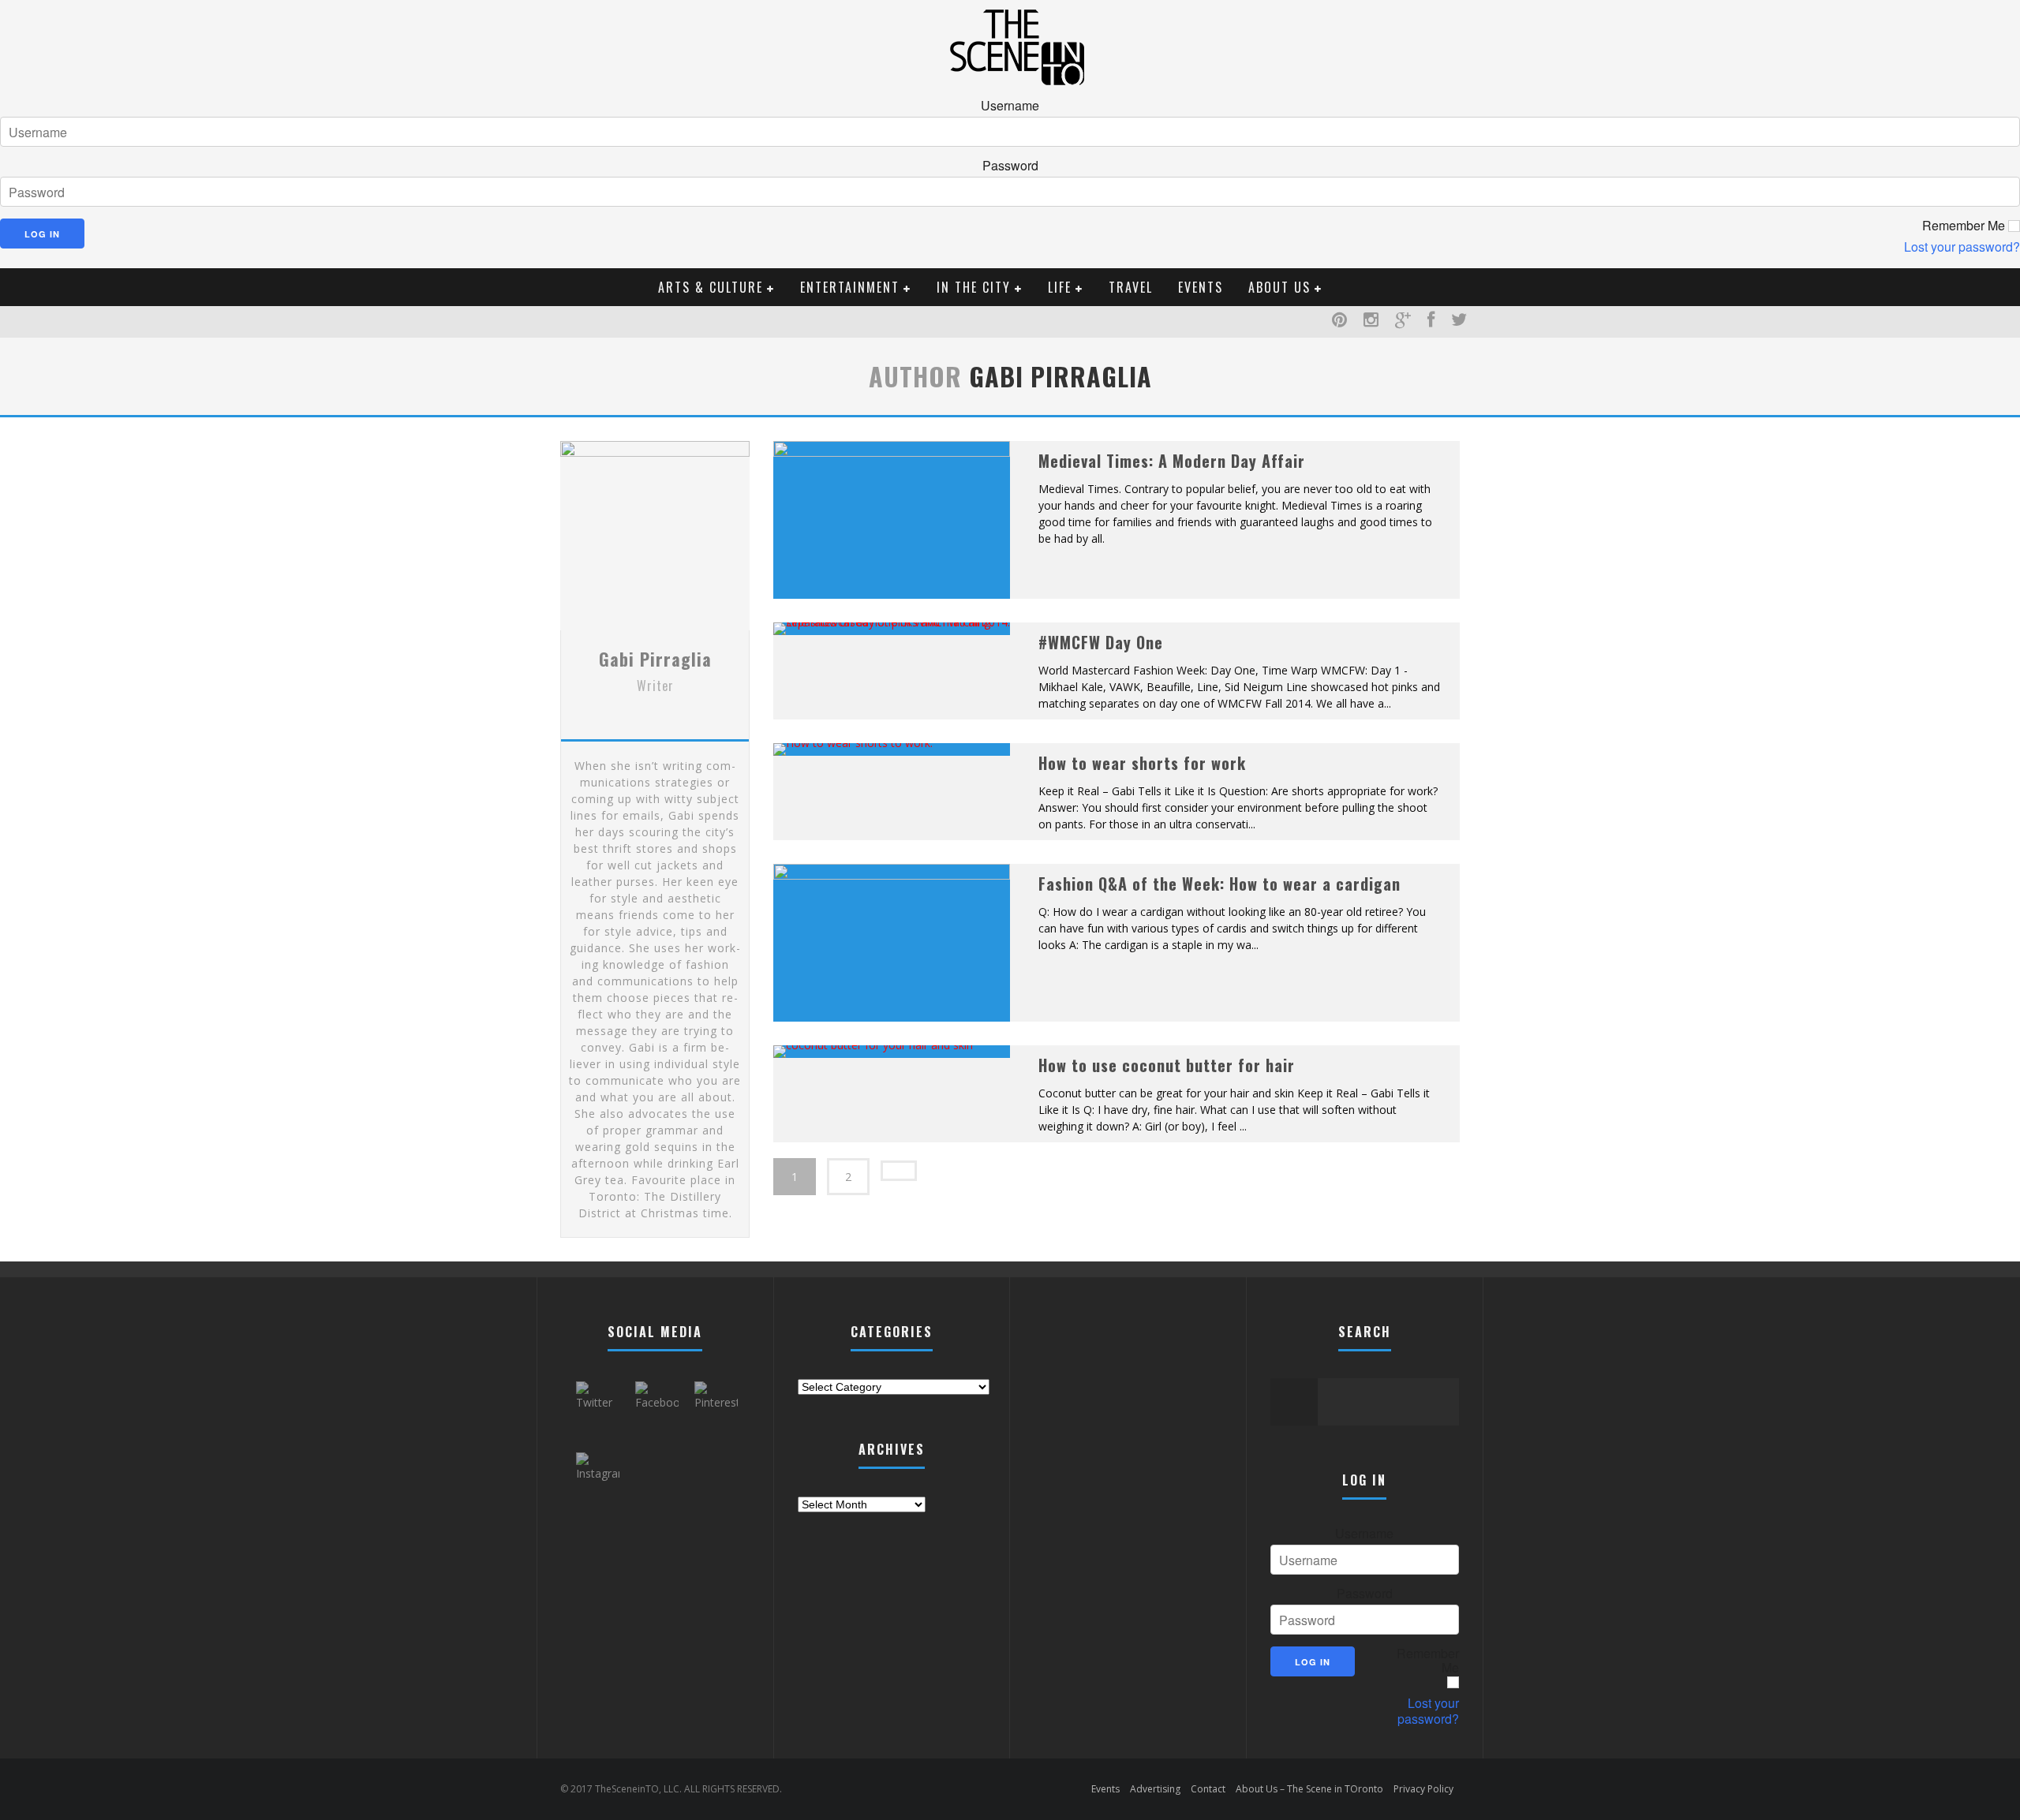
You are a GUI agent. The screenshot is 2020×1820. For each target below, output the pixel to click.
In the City (974, 287)
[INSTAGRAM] (1371, 322)
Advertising (1155, 1789)
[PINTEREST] (1340, 322)
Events (1201, 287)
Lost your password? (1962, 247)
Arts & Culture (711, 287)
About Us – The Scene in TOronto (1309, 1789)
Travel (1131, 287)
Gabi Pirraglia (655, 659)
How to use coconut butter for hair (1167, 1065)
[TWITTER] (1459, 322)
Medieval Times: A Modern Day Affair (1172, 461)
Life (1060, 287)
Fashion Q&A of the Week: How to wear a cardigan (1219, 884)
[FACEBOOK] (1431, 322)
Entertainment (850, 287)
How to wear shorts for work (1142, 763)
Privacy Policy (1423, 1789)
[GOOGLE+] (1403, 322)
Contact (1208, 1789)
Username (1010, 106)
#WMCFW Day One (1101, 642)
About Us (1279, 287)
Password (1010, 166)
